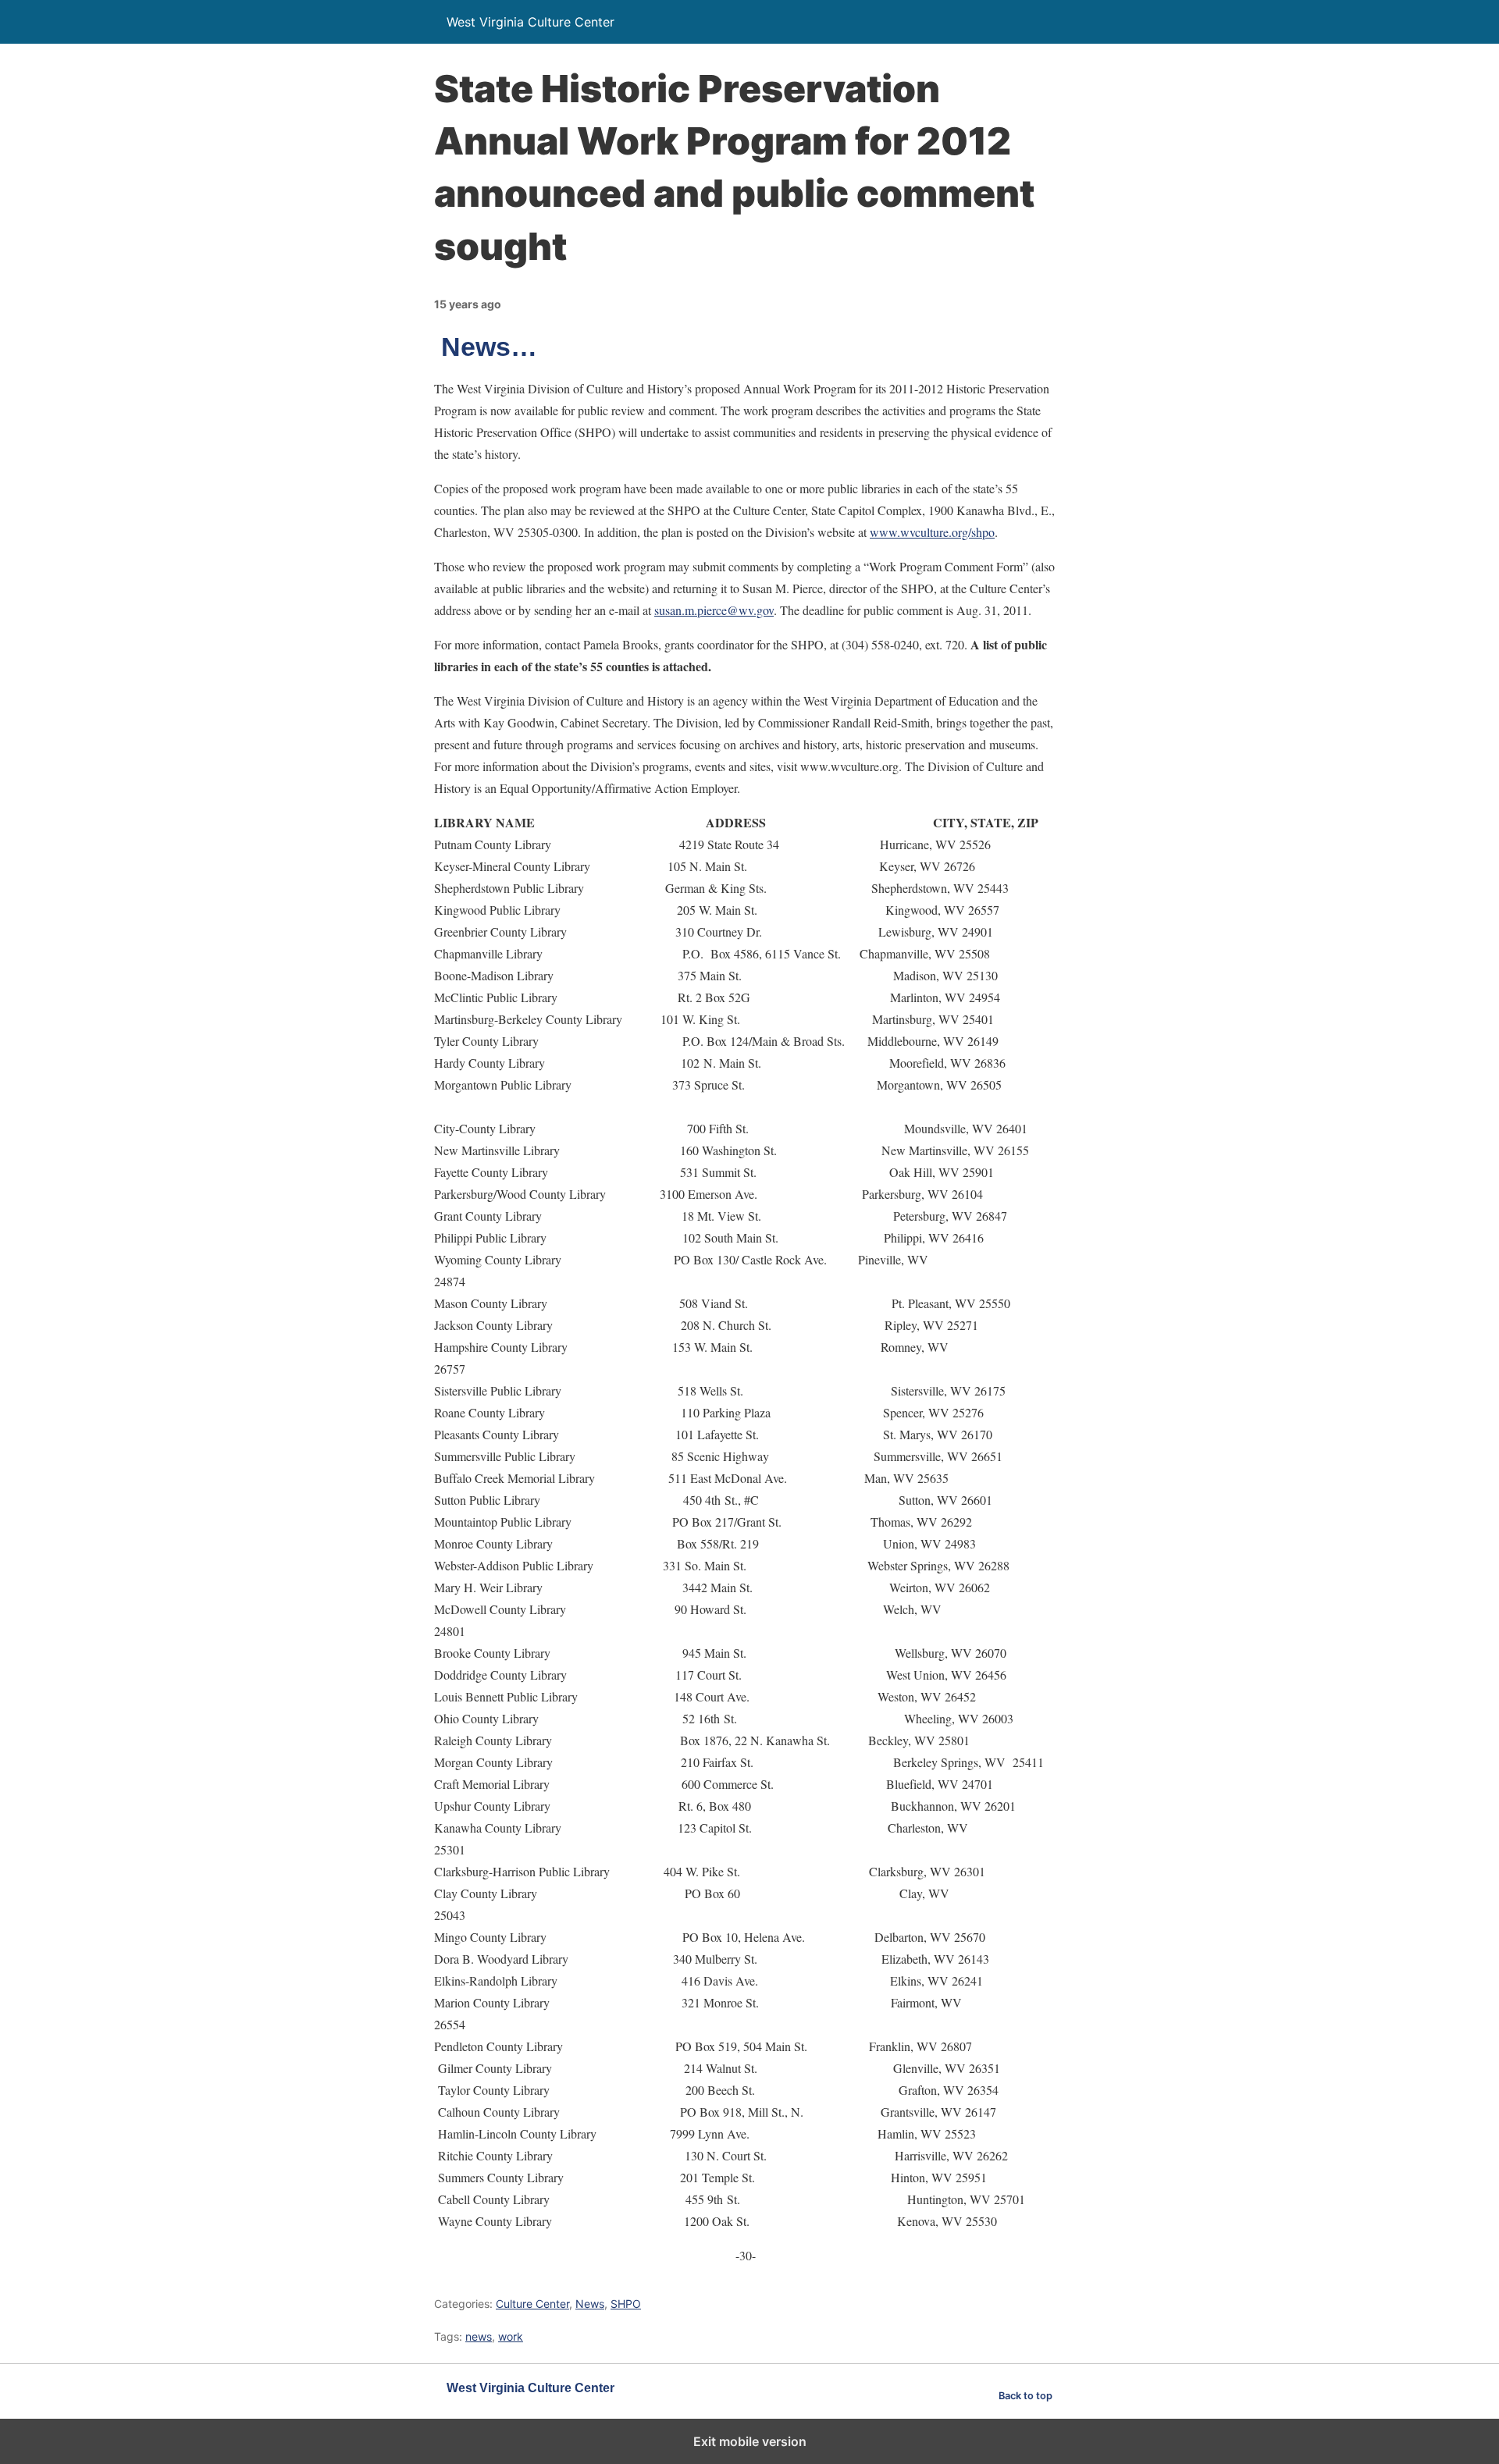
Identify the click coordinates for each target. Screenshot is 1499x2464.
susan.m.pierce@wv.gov (714, 610)
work (511, 2336)
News (590, 2304)
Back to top (1025, 2396)
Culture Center (532, 2304)
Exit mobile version (750, 2441)
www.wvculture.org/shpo (932, 532)
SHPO (626, 2304)
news (479, 2336)
